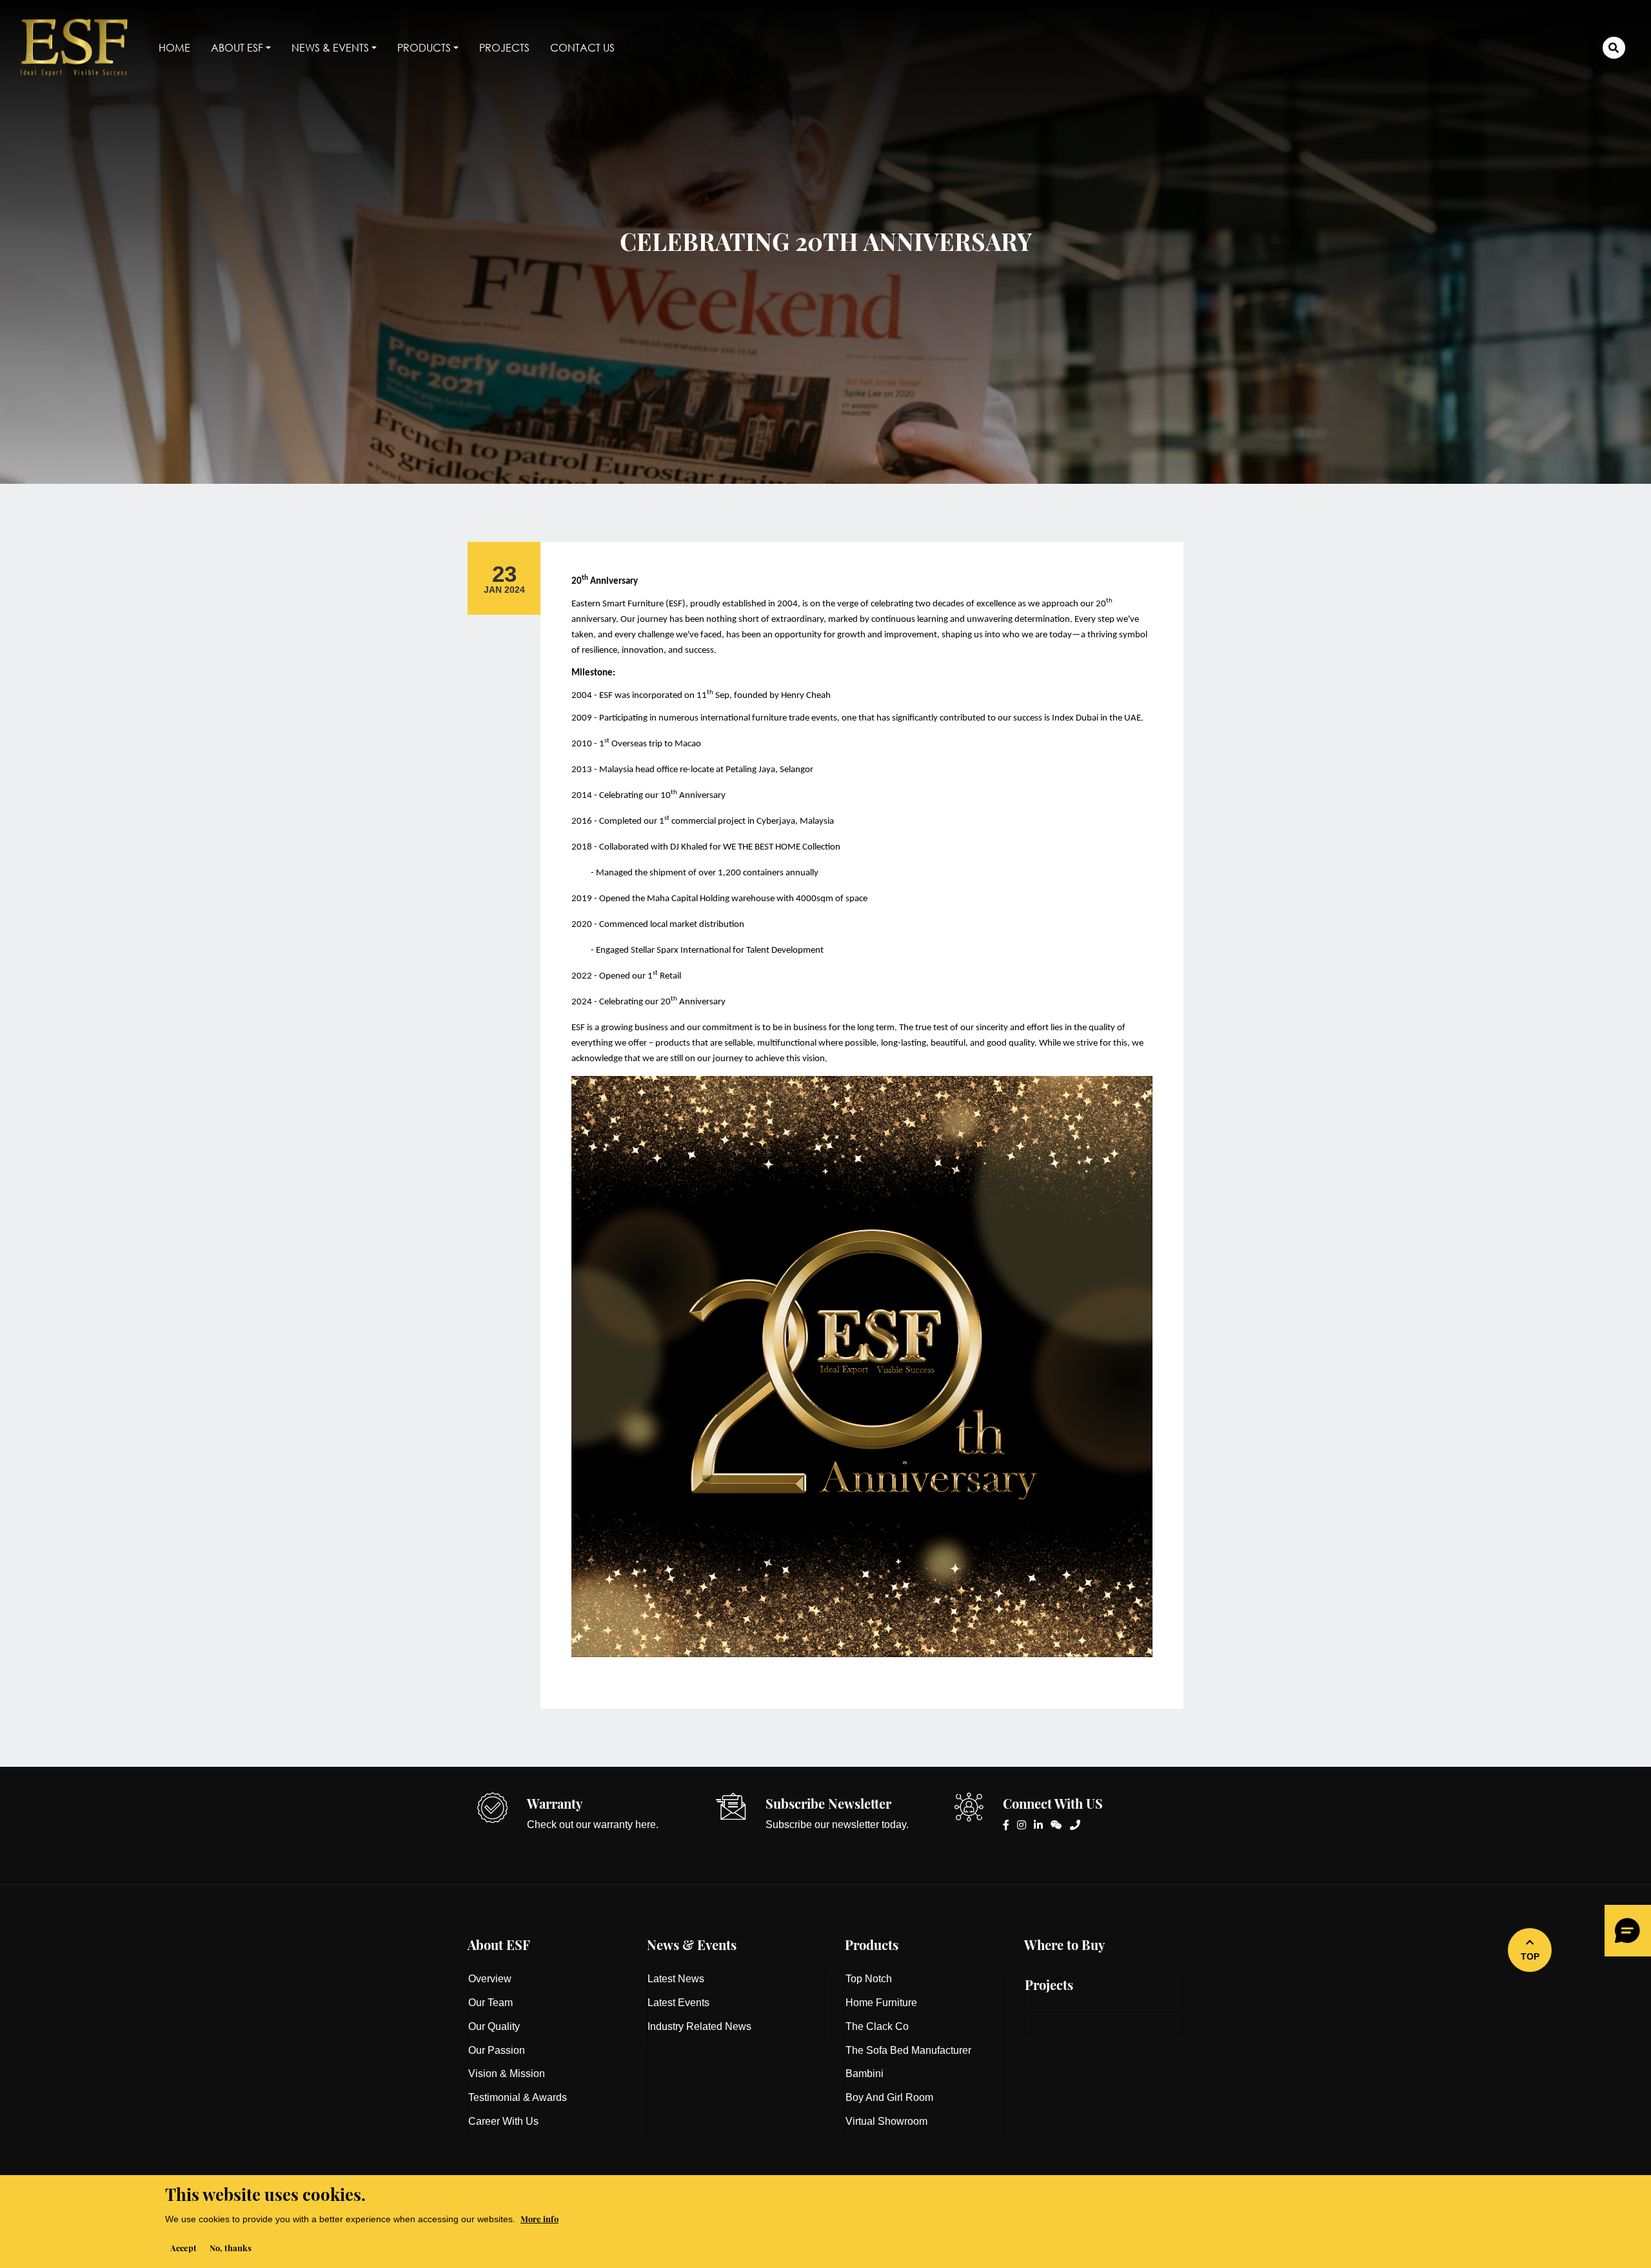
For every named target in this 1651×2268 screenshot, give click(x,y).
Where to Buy (1064, 1943)
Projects (504, 47)
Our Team (490, 2003)
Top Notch (869, 1979)
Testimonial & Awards (518, 2097)
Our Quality (494, 2026)
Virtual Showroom (886, 2121)
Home (174, 47)
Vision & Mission (507, 2074)
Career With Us (503, 2121)
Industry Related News (699, 2026)
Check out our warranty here (591, 1825)
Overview (490, 1979)
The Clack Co (877, 2026)
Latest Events (678, 2003)
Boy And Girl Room (889, 2097)
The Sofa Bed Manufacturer (908, 2050)
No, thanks (231, 2247)
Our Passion (497, 2050)
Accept (183, 2247)
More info (539, 2218)
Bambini (865, 2074)
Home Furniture (881, 2003)
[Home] (79, 48)
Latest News (676, 1979)
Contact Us (582, 47)
